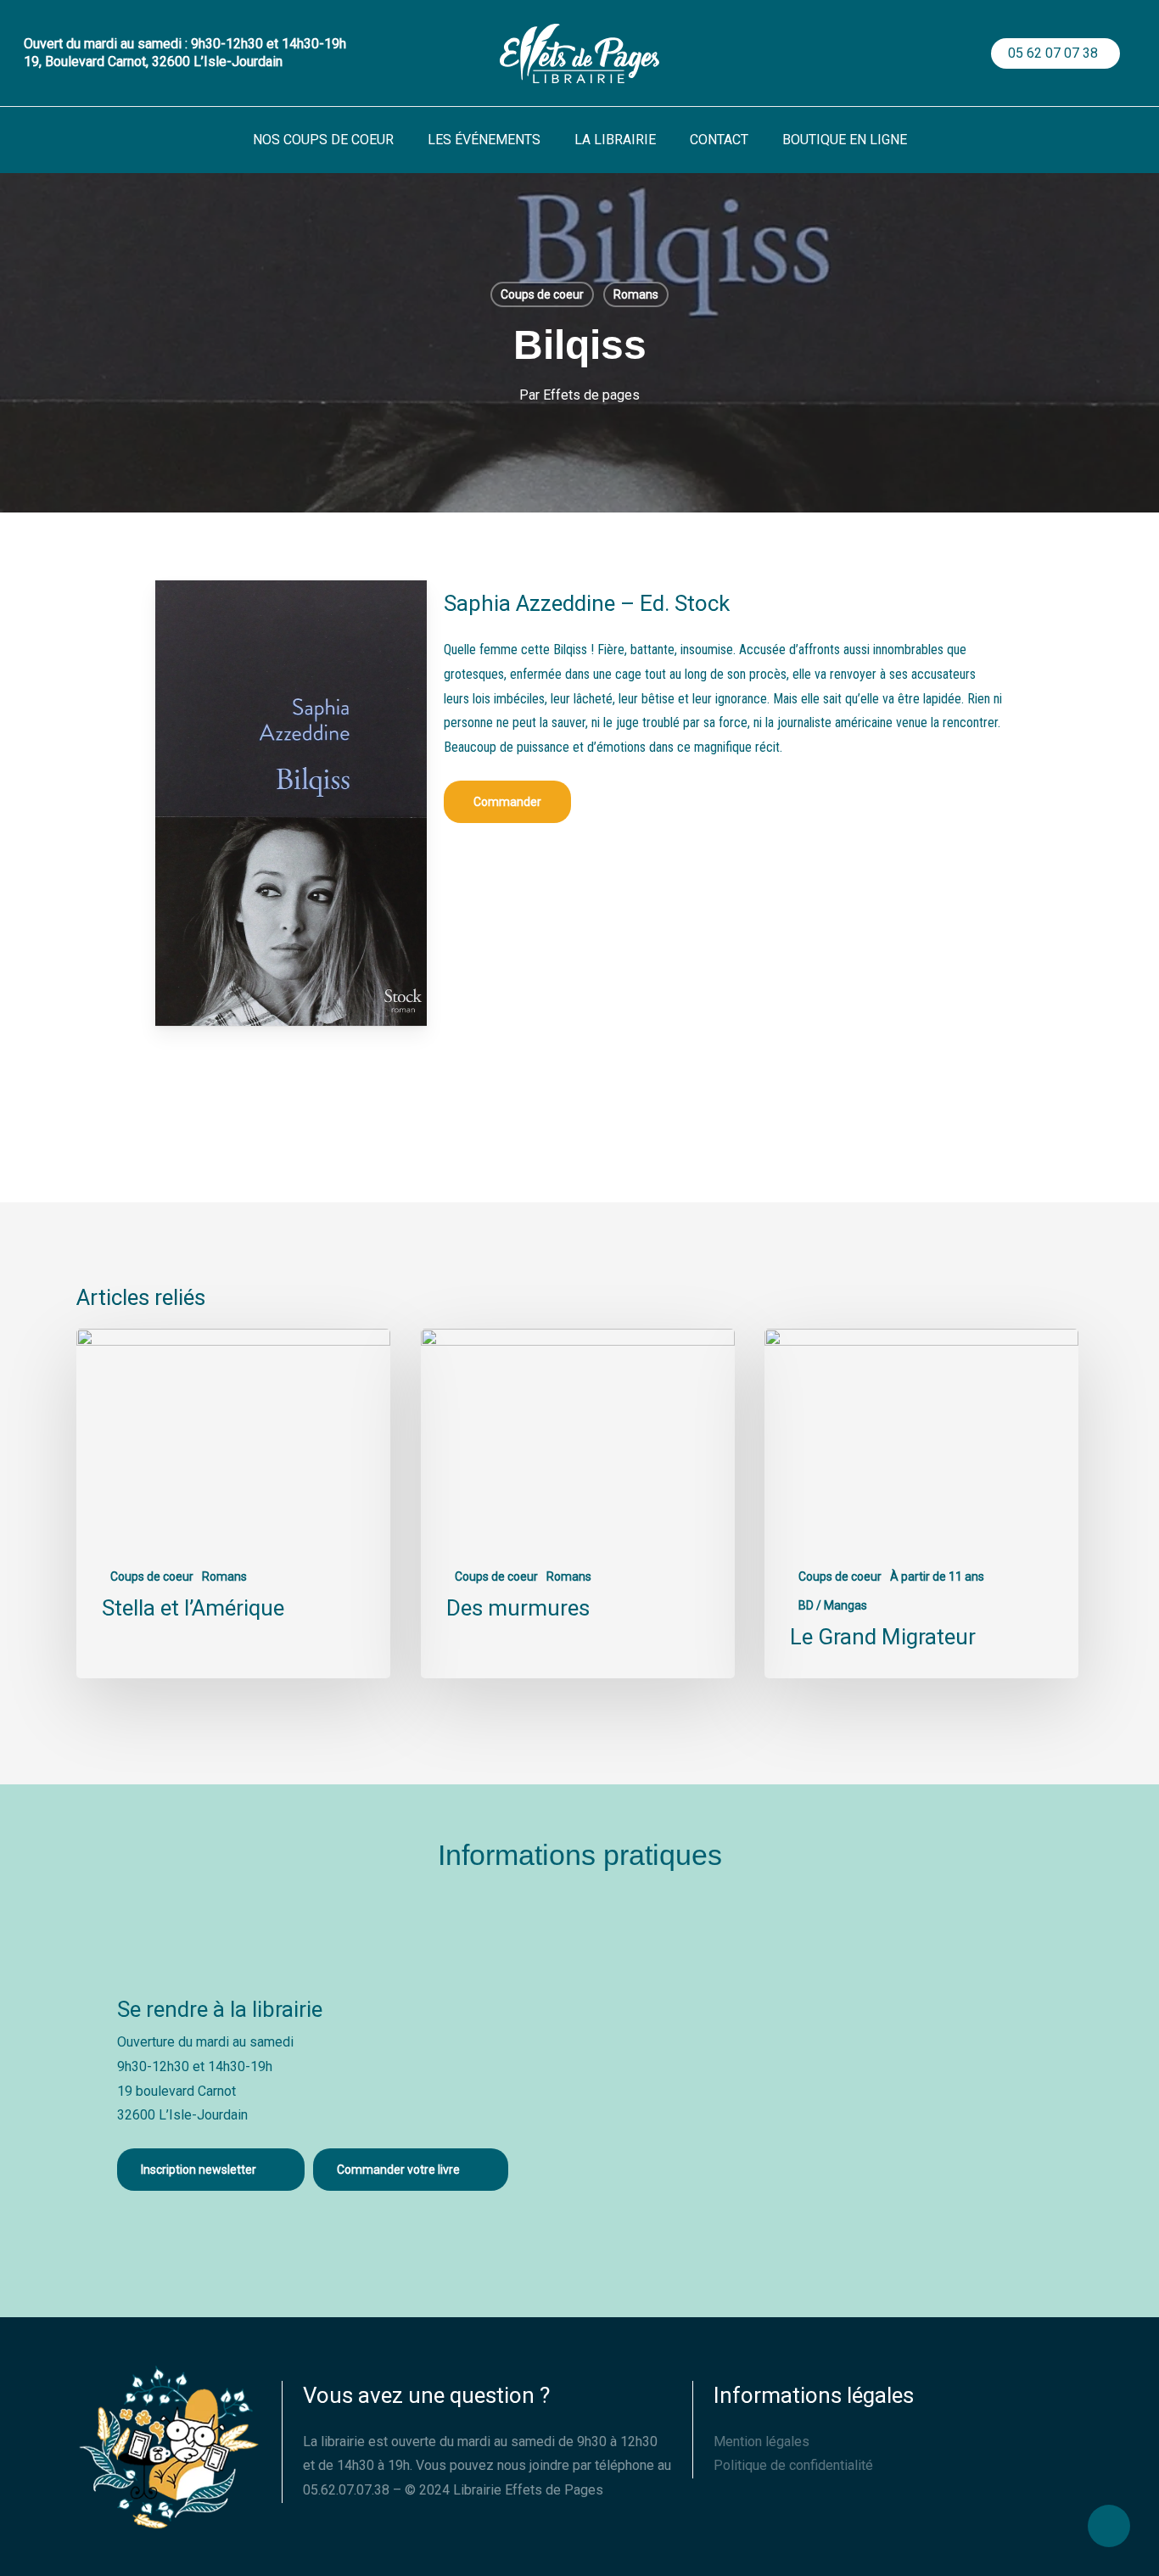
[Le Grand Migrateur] (921, 1504)
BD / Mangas (833, 1605)
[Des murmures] (578, 1504)
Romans (636, 294)
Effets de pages (591, 395)
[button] (507, 802)
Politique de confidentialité (793, 2465)
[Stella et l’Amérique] (233, 1504)
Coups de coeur (542, 294)
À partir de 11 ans (937, 1576)
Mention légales (761, 2442)
